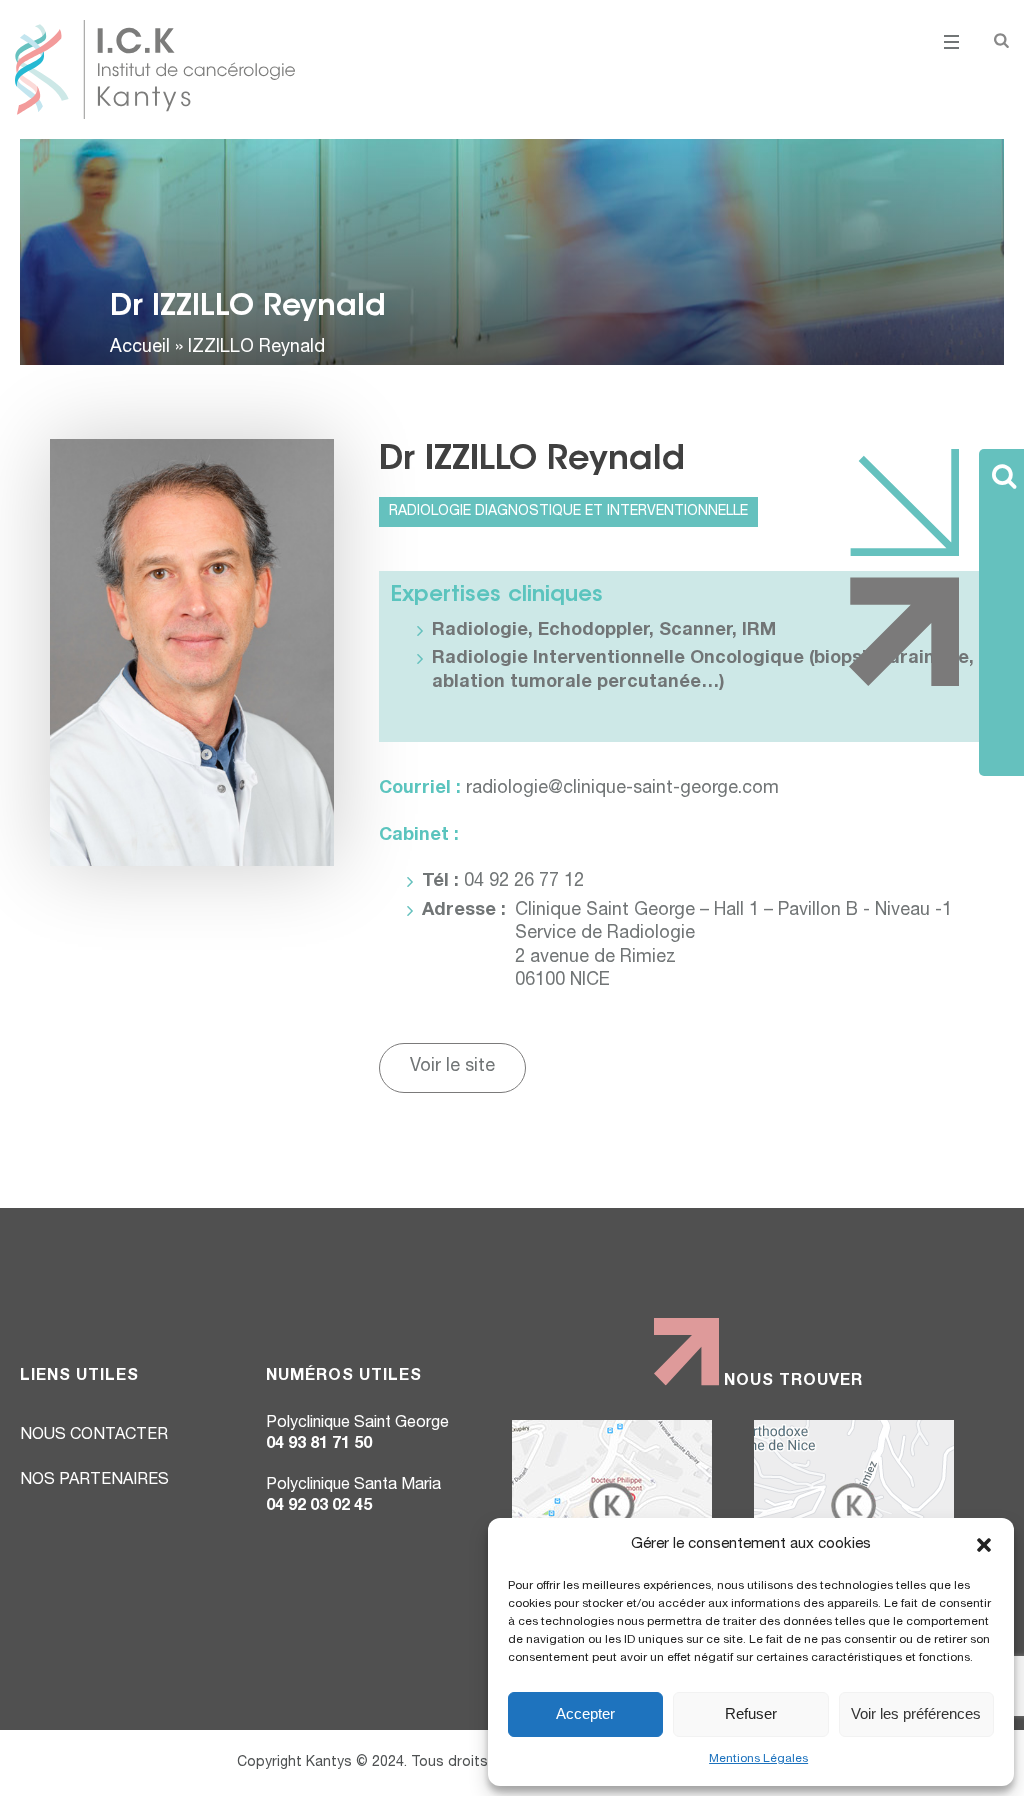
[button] (984, 1545)
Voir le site (452, 1067)
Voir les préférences (916, 1713)
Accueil (140, 348)
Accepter (585, 1713)
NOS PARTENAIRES (94, 1481)
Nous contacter (94, 1436)
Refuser (751, 1713)
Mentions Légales (758, 1759)
